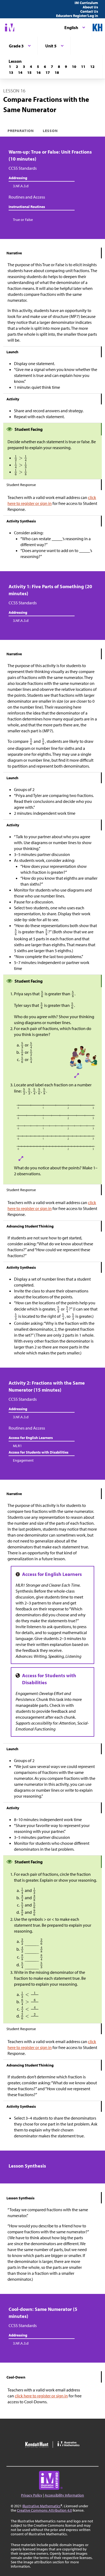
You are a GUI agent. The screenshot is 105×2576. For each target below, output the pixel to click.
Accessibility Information (64, 2495)
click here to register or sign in (41, 2396)
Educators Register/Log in (77, 16)
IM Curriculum (86, 3)
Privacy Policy (32, 2495)
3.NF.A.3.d (21, 186)
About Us (90, 7)
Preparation (21, 131)
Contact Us (89, 11)
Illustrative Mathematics (41, 2506)
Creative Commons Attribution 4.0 (44, 2510)
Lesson (50, 131)
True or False (23, 220)
